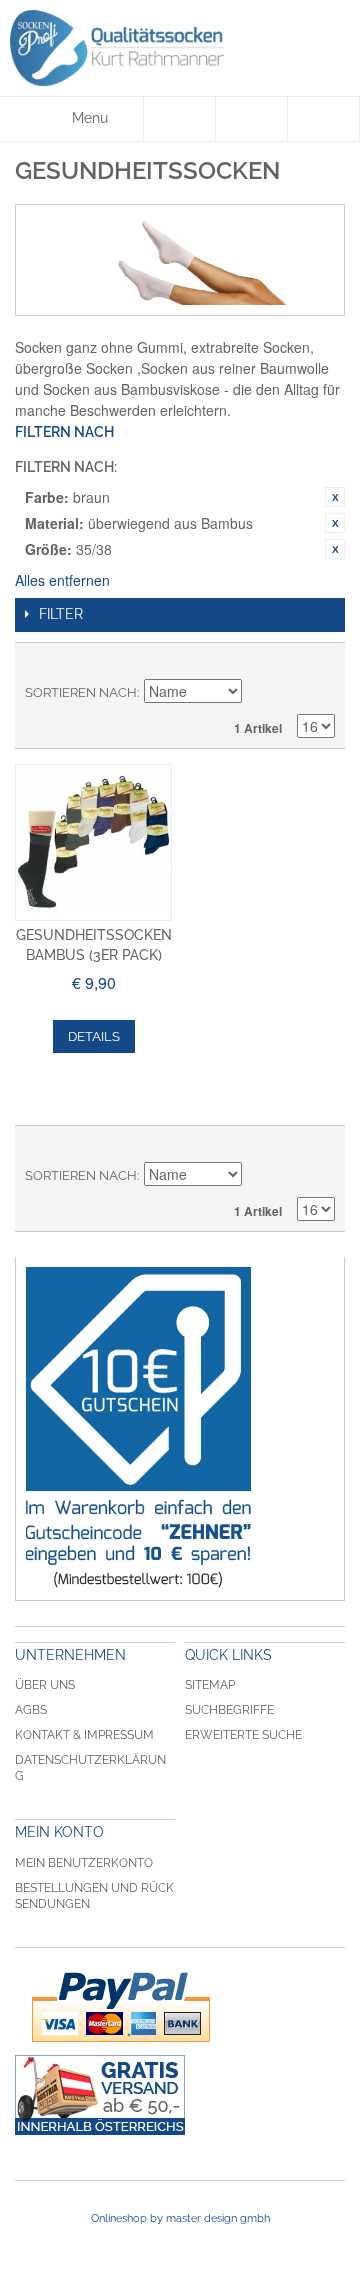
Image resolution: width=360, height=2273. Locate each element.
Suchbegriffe (229, 1710)
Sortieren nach (81, 692)
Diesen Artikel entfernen (335, 497)
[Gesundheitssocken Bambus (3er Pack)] (93, 842)
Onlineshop (119, 2218)
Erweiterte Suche (243, 1735)
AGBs (31, 1710)
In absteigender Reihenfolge (260, 693)
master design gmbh (218, 2218)
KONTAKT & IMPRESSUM (84, 1735)
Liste (320, 663)
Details (94, 1036)
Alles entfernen (62, 580)
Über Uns (45, 1685)
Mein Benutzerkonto (84, 1863)
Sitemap (210, 1685)
